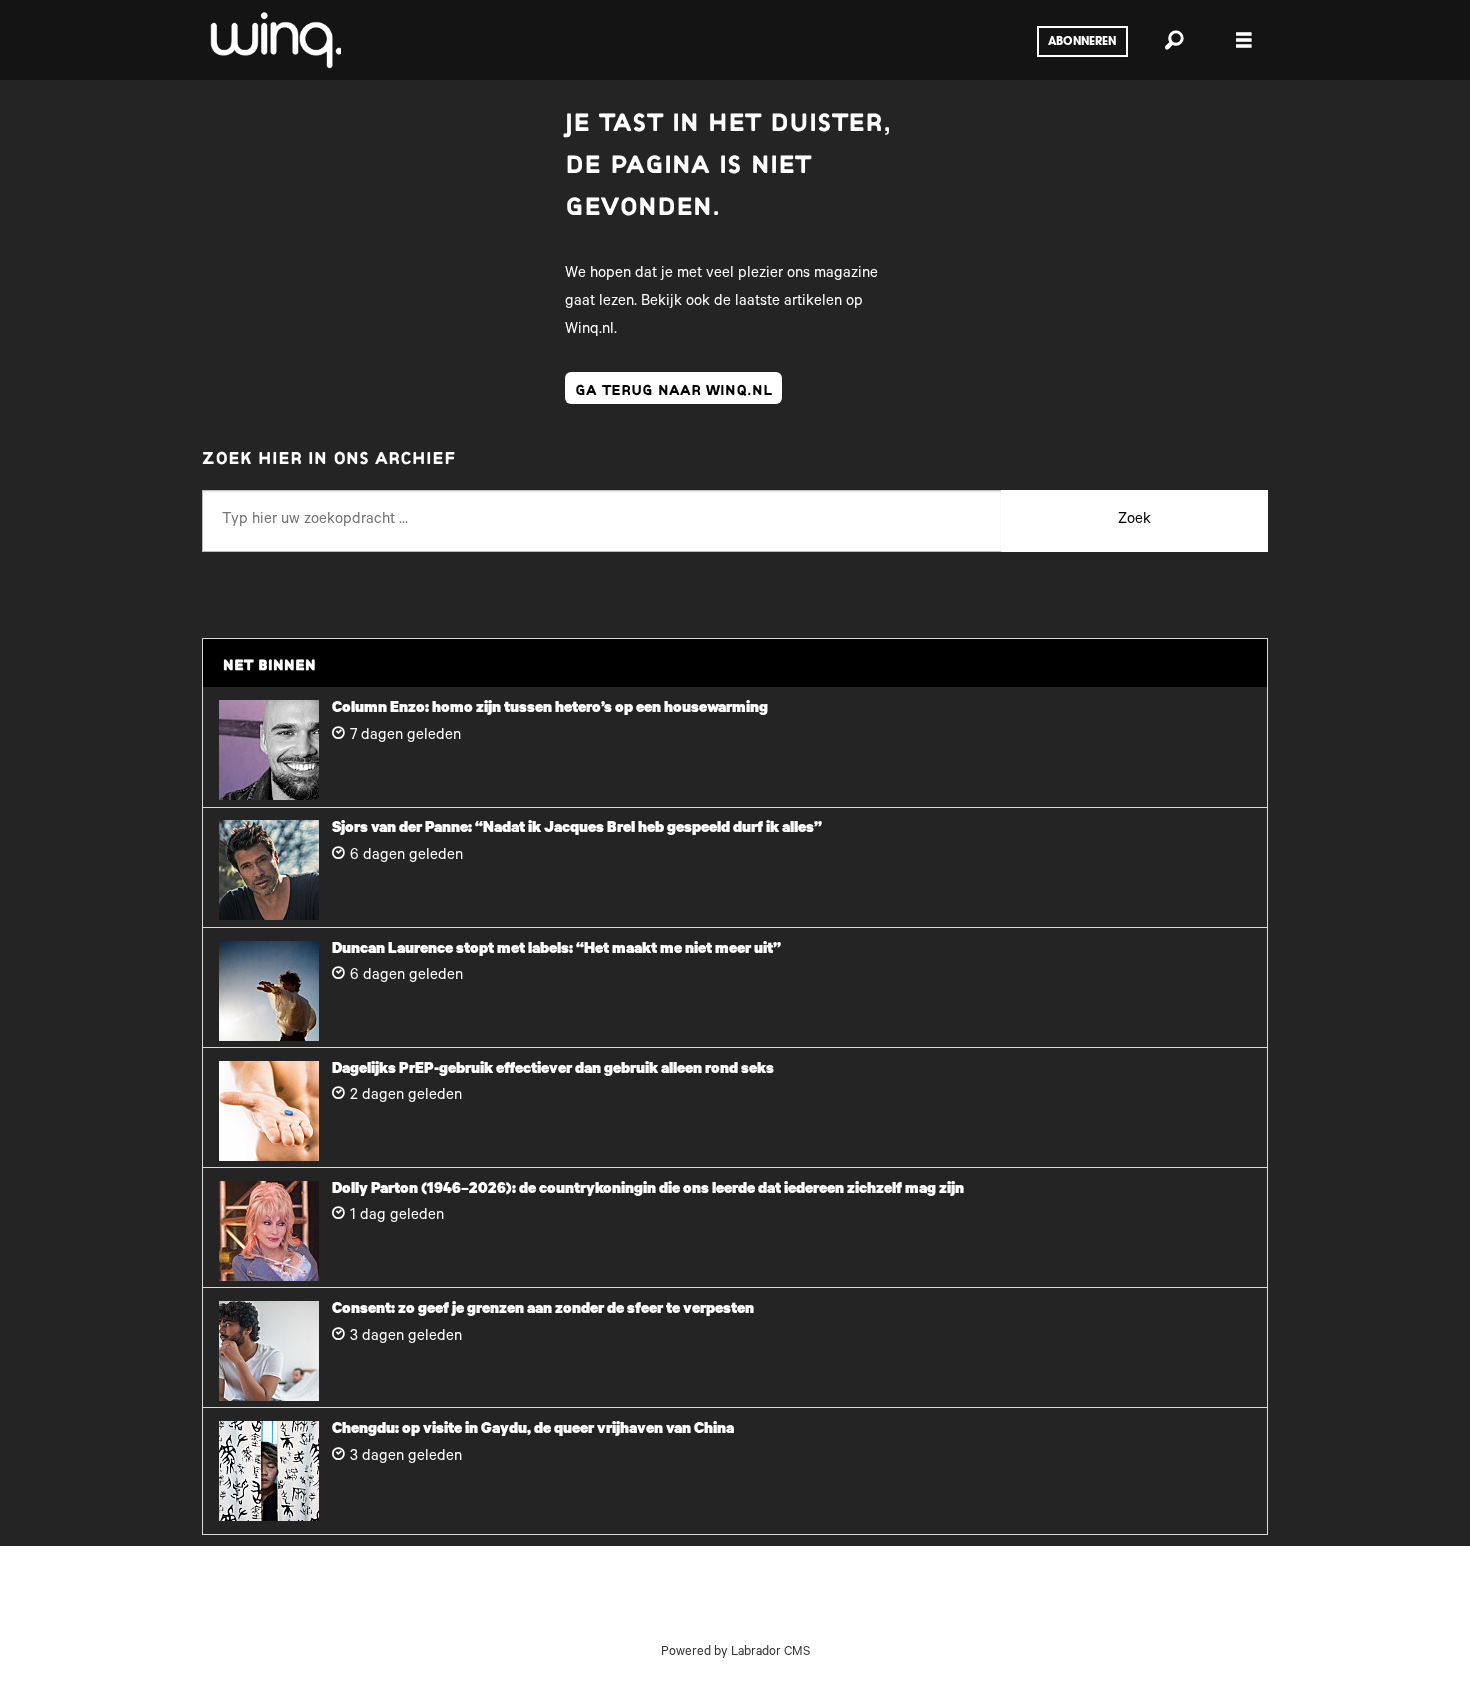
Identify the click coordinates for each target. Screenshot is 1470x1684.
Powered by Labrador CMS (735, 1653)
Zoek (1134, 520)
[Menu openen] (1244, 40)
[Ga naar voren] (274, 40)
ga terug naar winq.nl (673, 388)
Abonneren (1082, 42)
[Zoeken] (1174, 40)
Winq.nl (589, 330)
